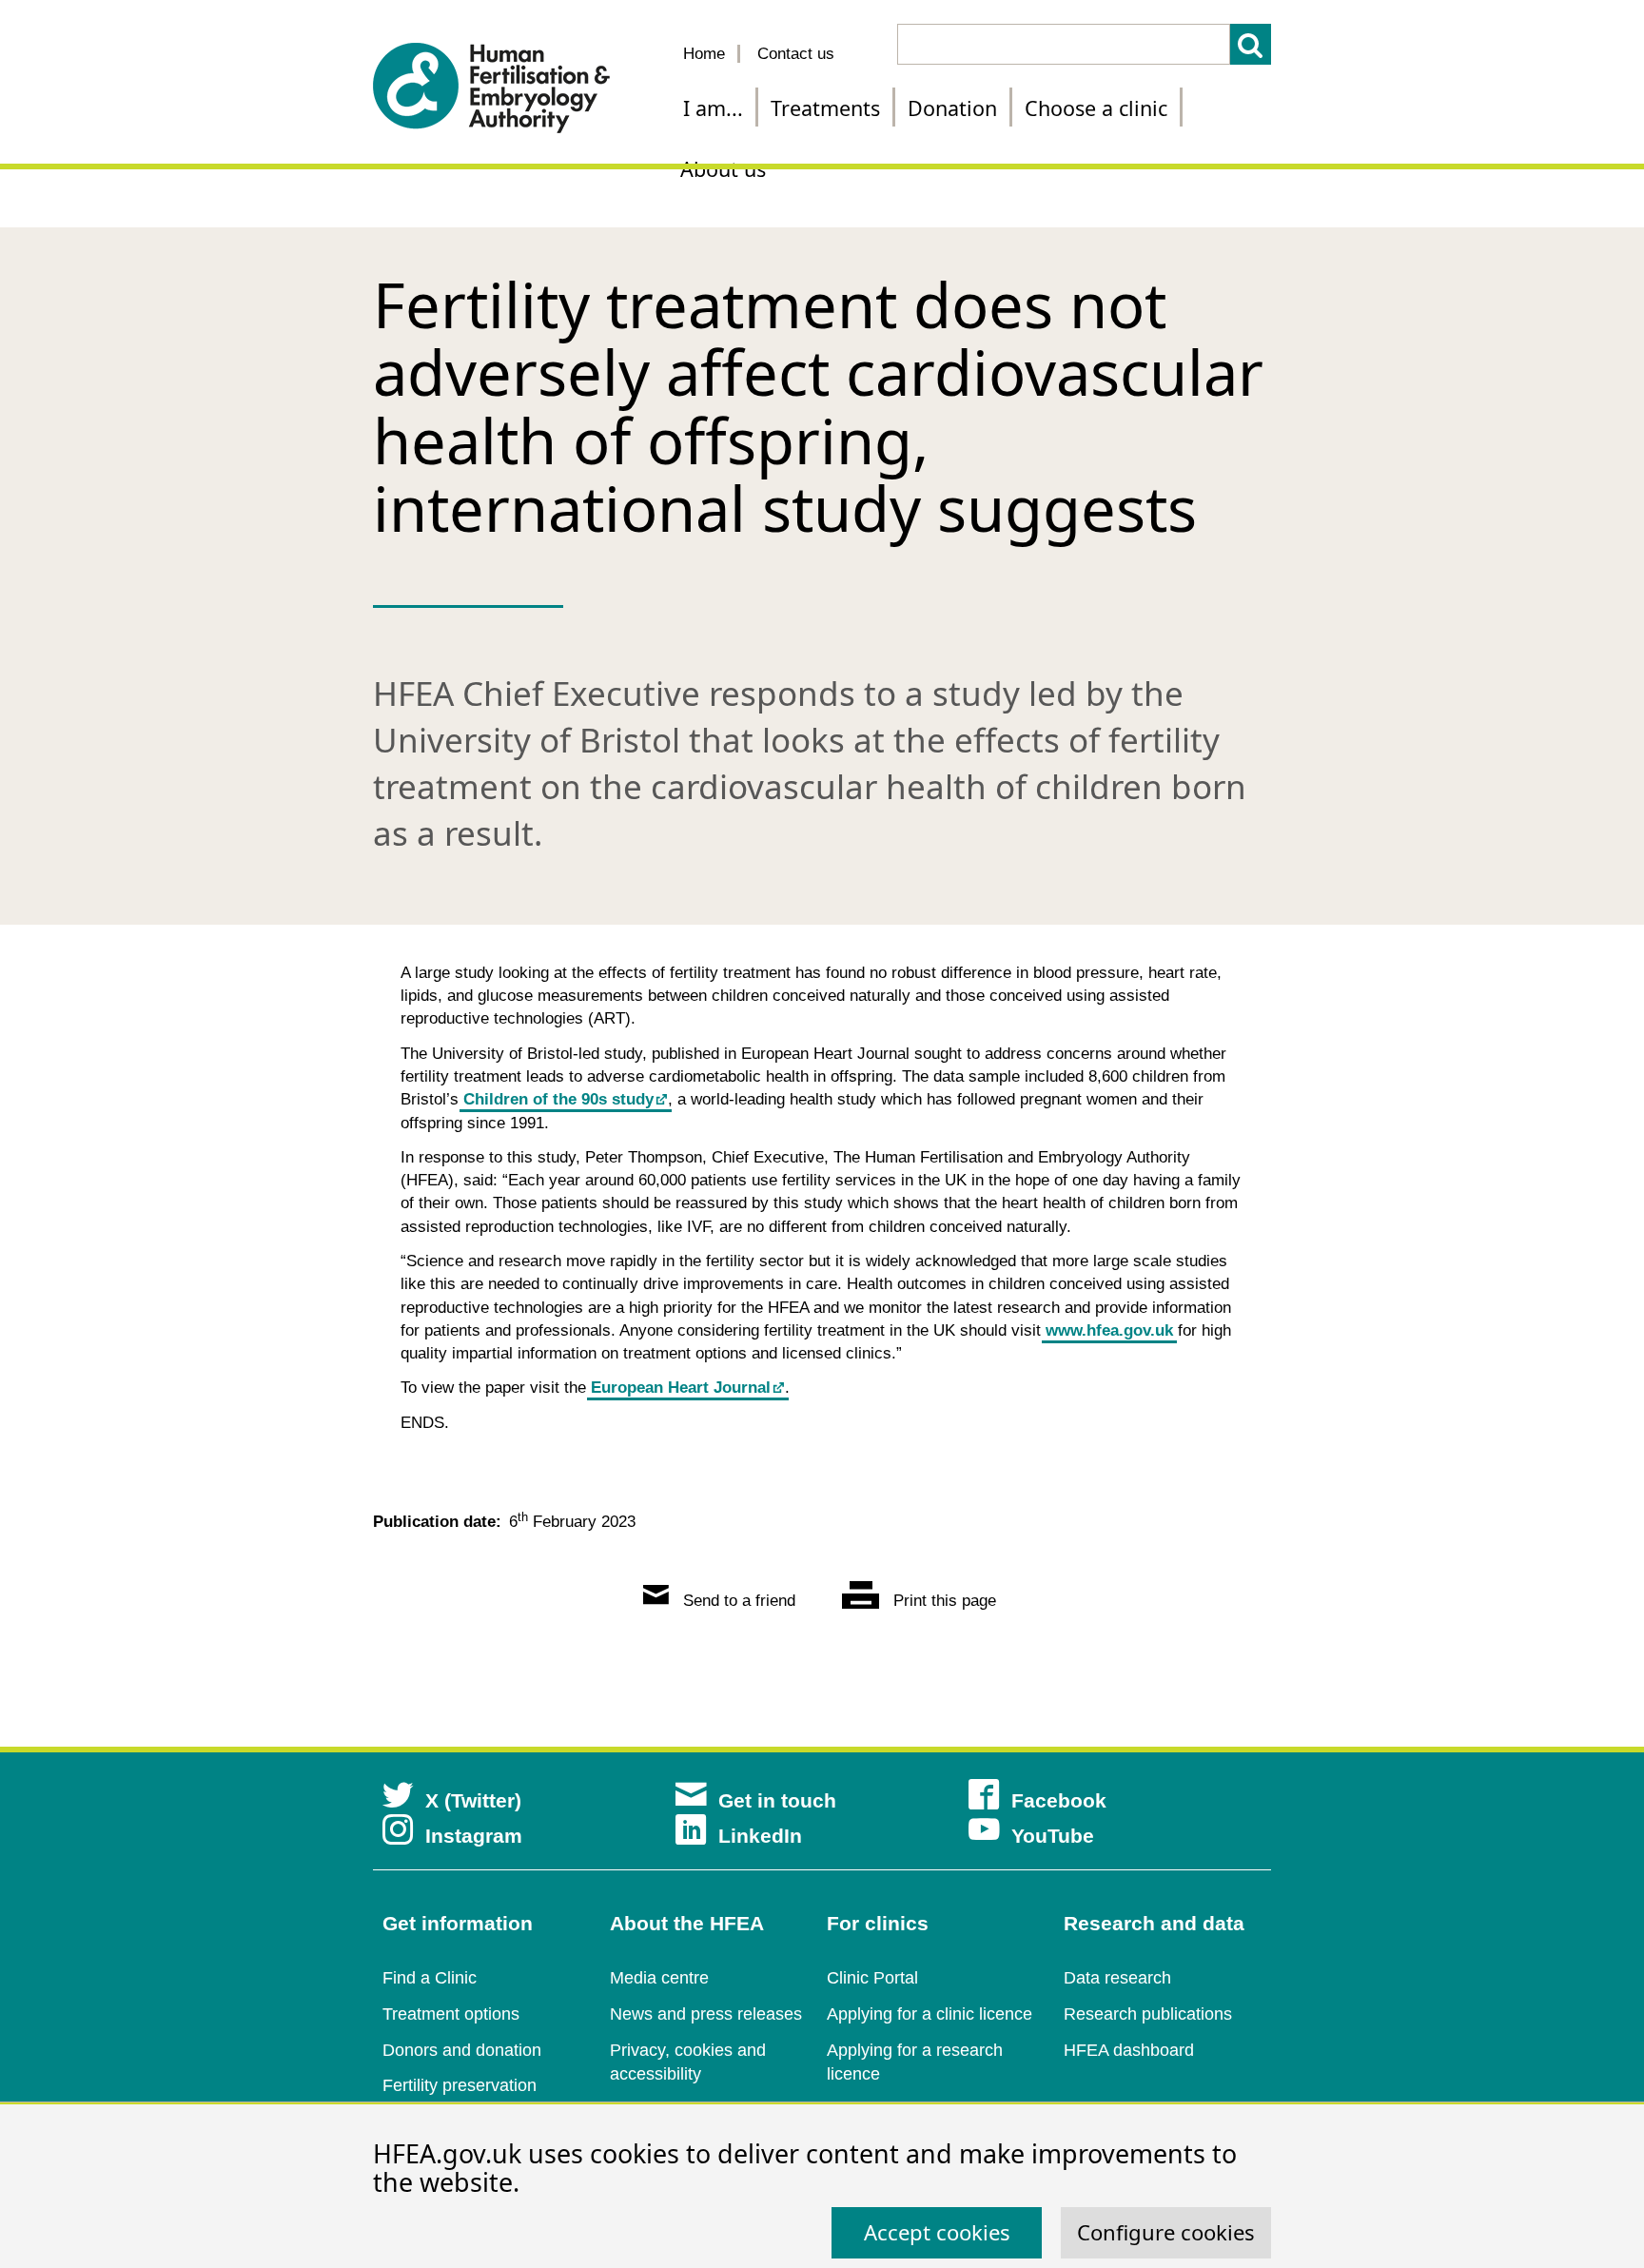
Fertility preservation (460, 2085)
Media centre (659, 1978)
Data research (1117, 1978)
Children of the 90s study (558, 1099)
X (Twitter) (473, 1800)
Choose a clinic (1096, 108)
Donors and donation (462, 2050)
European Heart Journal (681, 1388)
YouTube (1053, 1836)
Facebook (1059, 1800)
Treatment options (451, 2014)
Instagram (474, 1836)
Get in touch (777, 1800)
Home (704, 54)
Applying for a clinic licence (930, 2014)
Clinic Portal (872, 1978)
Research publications (1148, 2014)
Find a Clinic (430, 1978)
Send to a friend (737, 1601)
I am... (713, 108)
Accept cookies (937, 2232)
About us (723, 169)
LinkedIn (760, 1836)
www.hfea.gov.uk (1109, 1330)
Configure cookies (1166, 2232)
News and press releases (706, 2014)
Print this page (942, 1601)
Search (1251, 44)
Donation (952, 108)
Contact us (796, 54)
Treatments (825, 108)
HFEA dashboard (1129, 2050)
